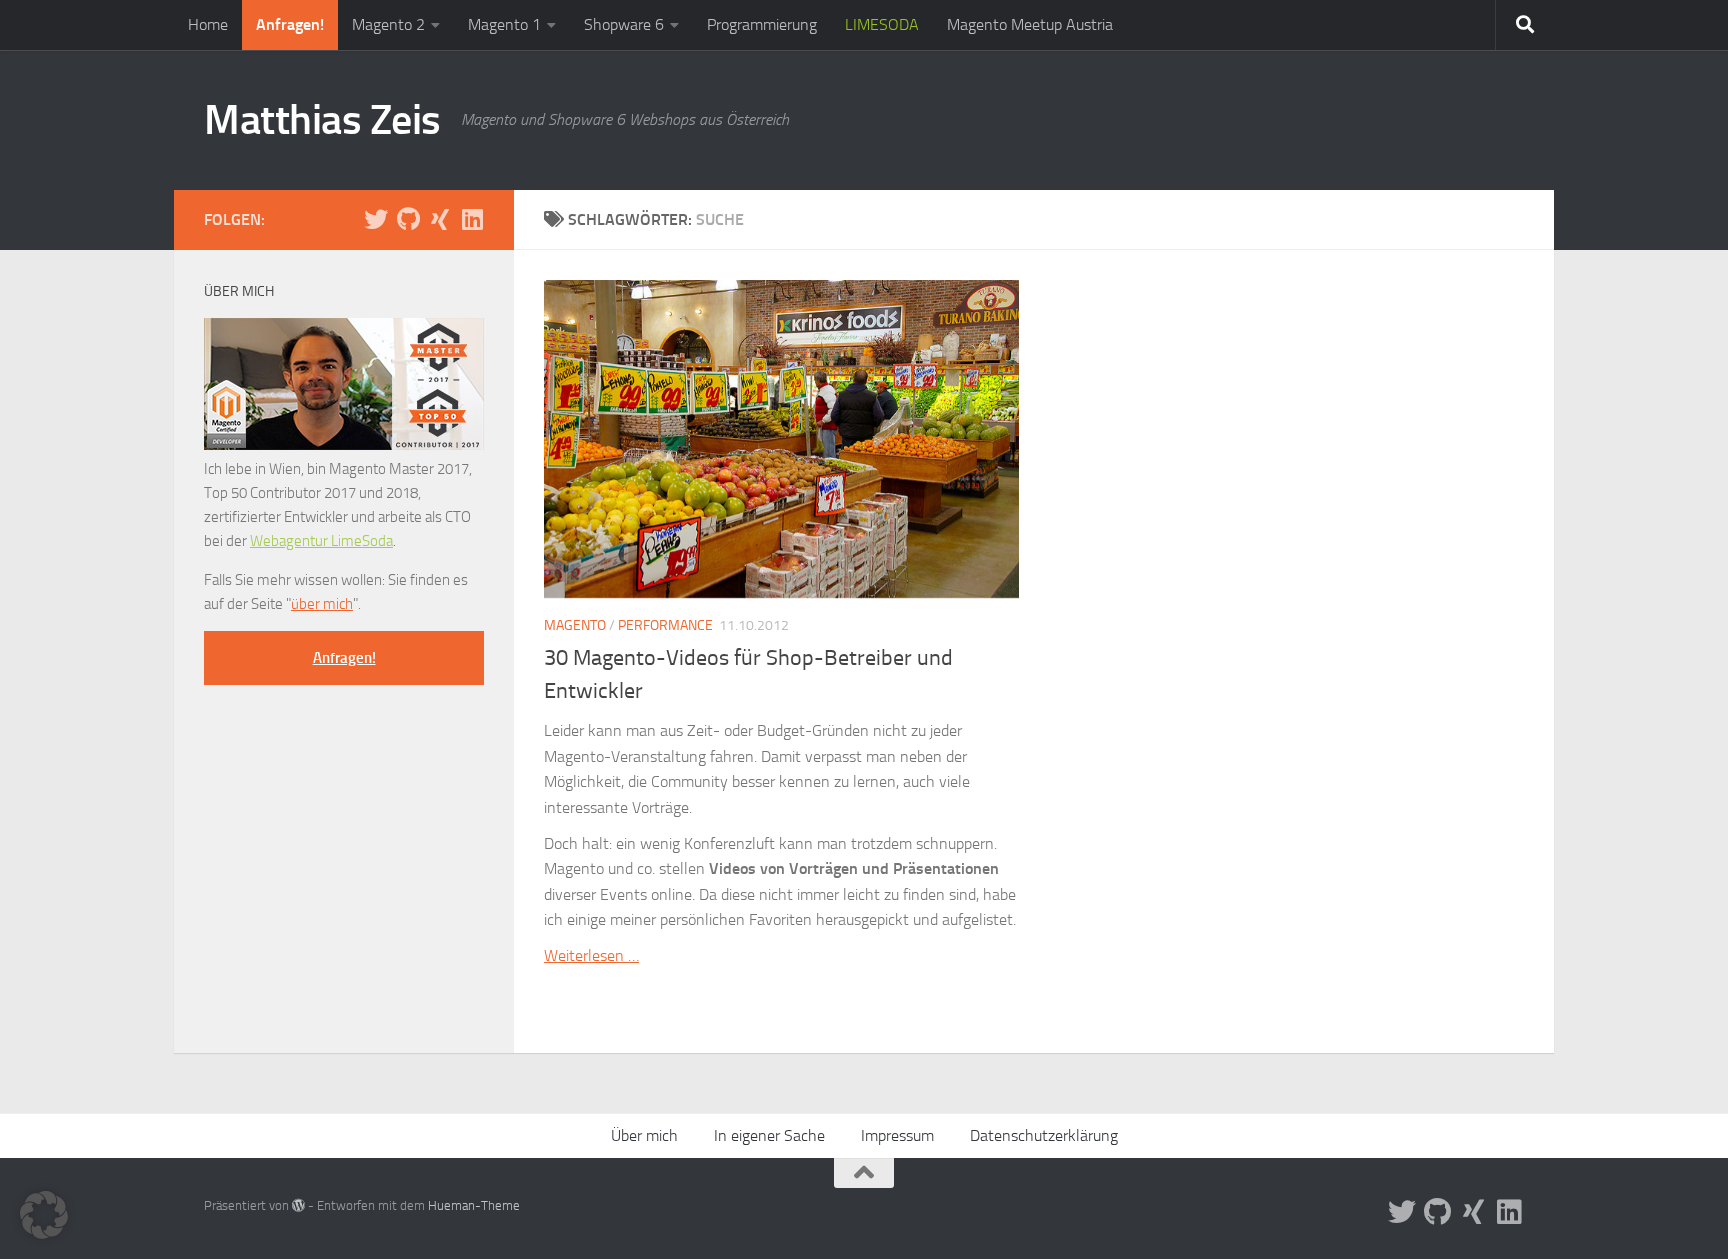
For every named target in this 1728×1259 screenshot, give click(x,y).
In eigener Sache (769, 1135)
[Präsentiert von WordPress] (298, 1205)
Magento (575, 625)
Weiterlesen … (591, 955)
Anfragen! (290, 24)
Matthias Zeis (322, 120)
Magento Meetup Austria (1030, 24)
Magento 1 (504, 24)
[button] (44, 1215)
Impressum (897, 1135)
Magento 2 (388, 24)
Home (208, 24)
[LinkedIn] (472, 219)
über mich (322, 604)
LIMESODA (882, 24)
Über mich (644, 1135)
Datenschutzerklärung (1044, 1135)
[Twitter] (376, 219)
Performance (665, 625)
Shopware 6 (624, 24)
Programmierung (762, 24)
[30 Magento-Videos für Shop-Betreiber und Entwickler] (781, 439)
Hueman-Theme (474, 1205)
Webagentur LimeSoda (321, 541)
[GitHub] (408, 219)
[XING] (440, 219)
